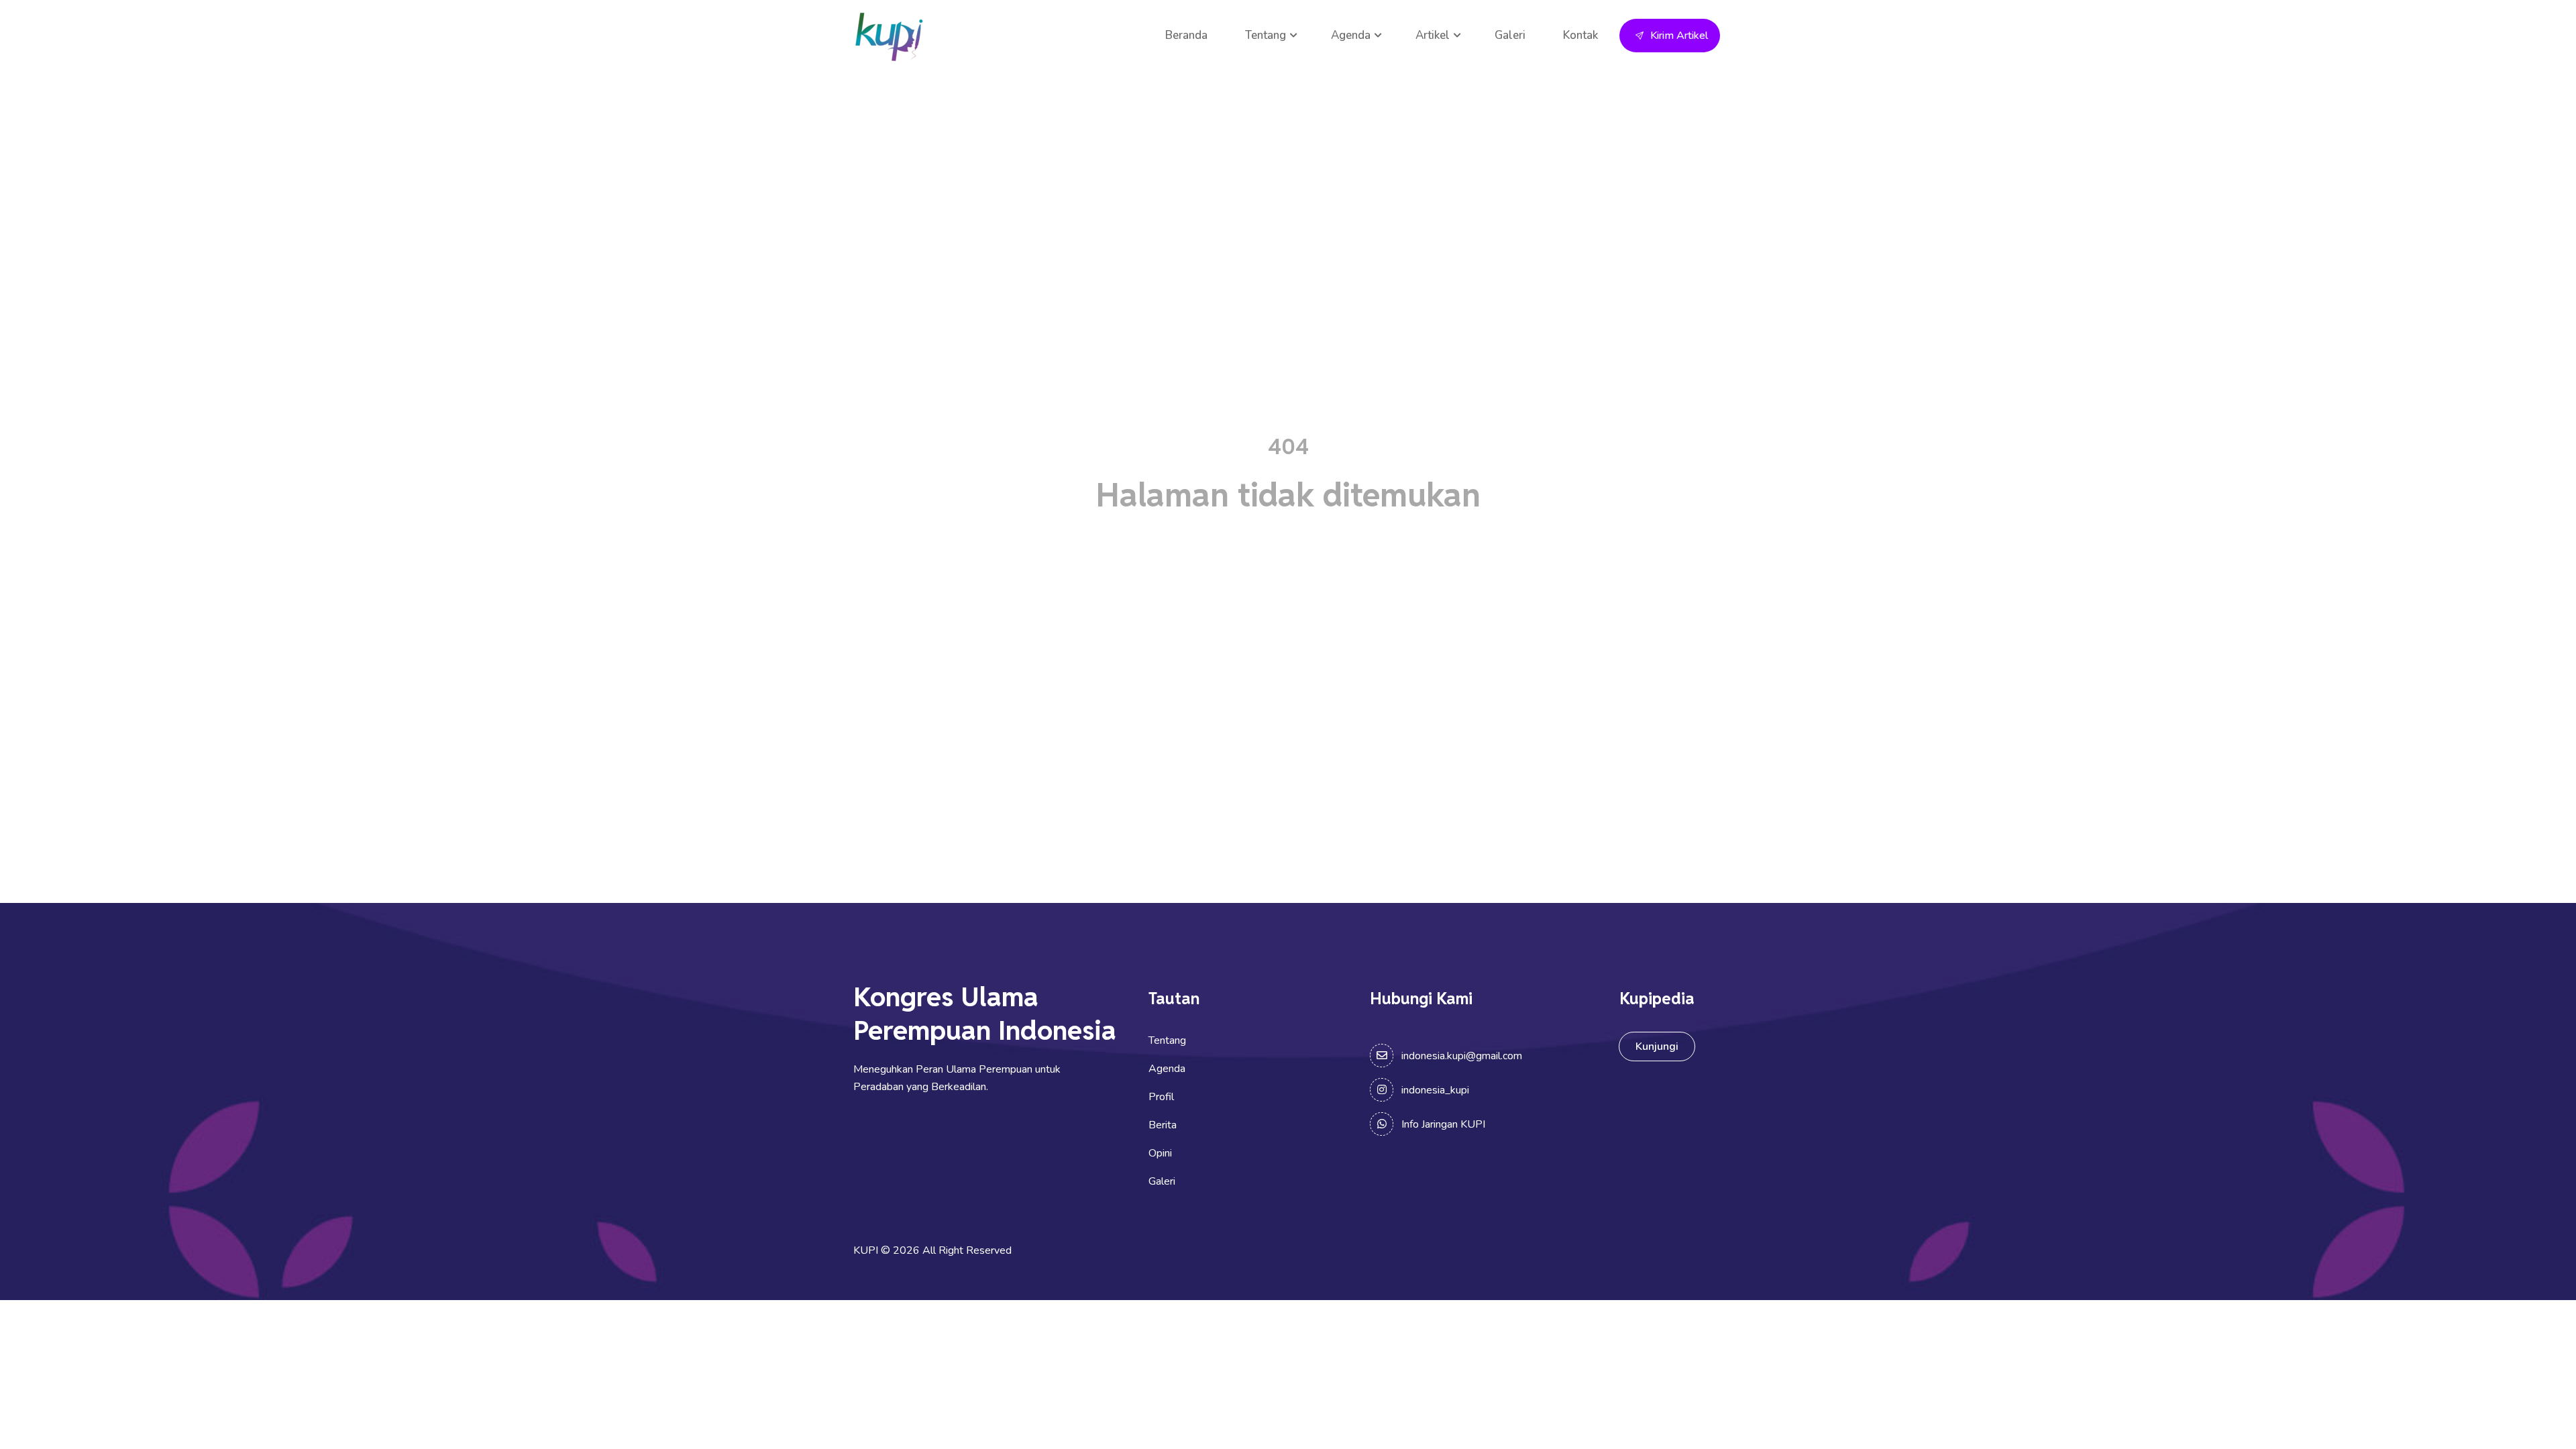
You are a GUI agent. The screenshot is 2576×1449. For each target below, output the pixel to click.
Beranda (1186, 35)
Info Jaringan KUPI (1443, 1124)
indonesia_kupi (1435, 1090)
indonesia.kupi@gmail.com (1462, 1056)
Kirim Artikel (1679, 36)
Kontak (1580, 35)
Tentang (1266, 35)
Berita (1163, 1125)
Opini (1160, 1153)
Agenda (1351, 35)
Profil (1161, 1097)
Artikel (1433, 35)
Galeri (1510, 35)
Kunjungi (1657, 1046)
